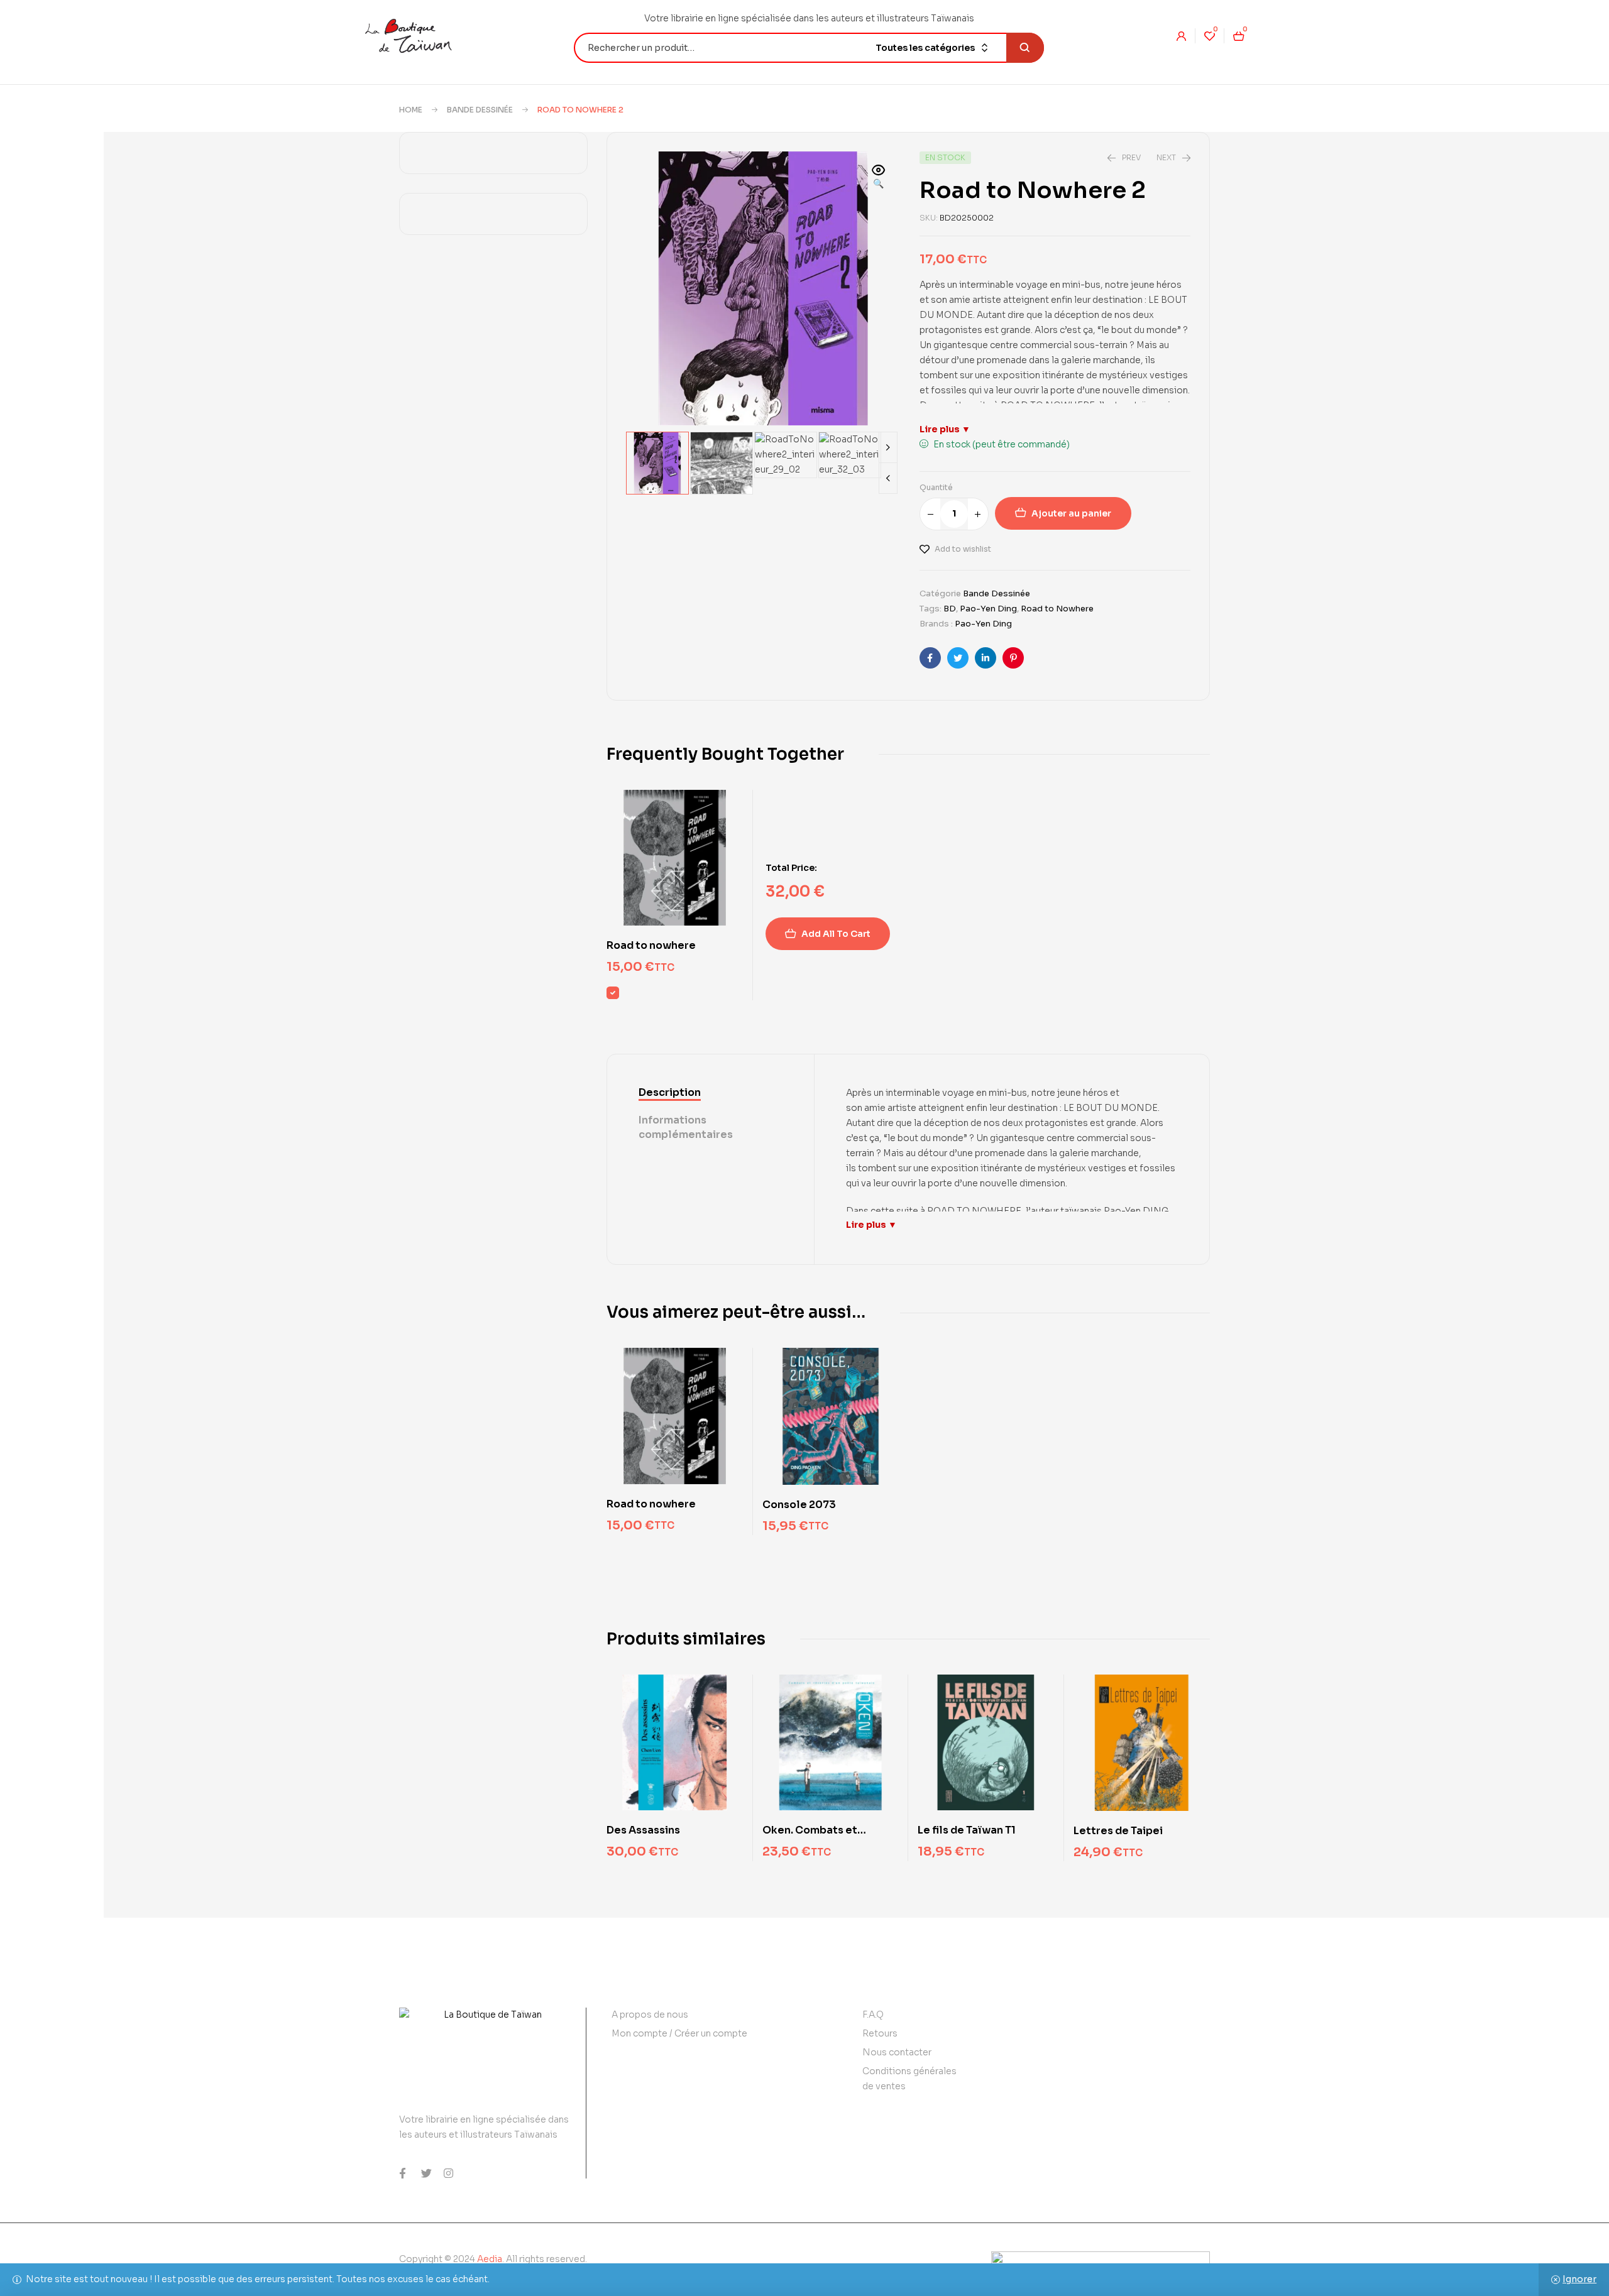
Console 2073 (799, 1505)
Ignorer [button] (1579, 2279)
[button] (879, 178)
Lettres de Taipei (1118, 1831)
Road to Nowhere (1057, 609)
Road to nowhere (651, 945)
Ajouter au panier (1071, 513)
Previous (888, 478)
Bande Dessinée (480, 110)
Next (888, 447)
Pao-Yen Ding (988, 609)
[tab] (711, 1093)
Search (1025, 48)
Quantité (936, 487)
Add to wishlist (963, 549)
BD (950, 609)
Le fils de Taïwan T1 (967, 1830)
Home (411, 110)
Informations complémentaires (686, 1127)
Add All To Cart (836, 934)
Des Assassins (643, 1830)
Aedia (490, 2259)
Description (670, 1092)
